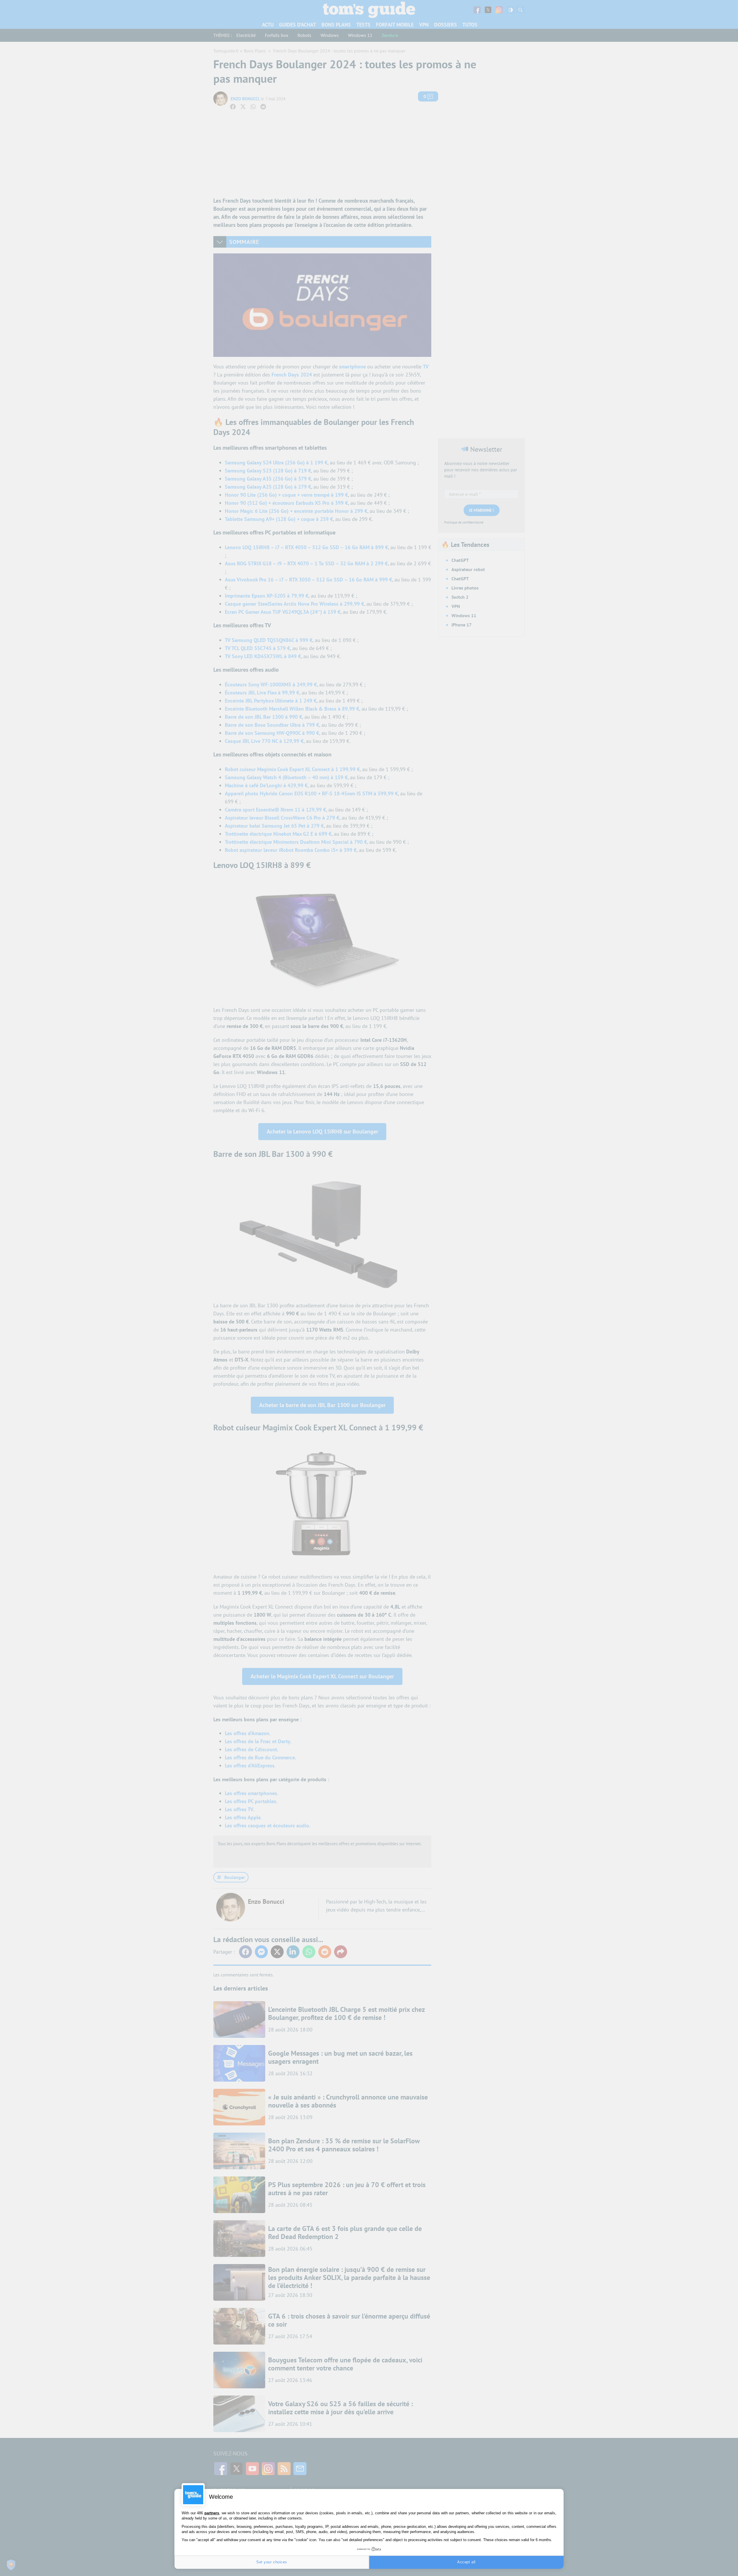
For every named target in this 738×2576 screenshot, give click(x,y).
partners (212, 2513)
